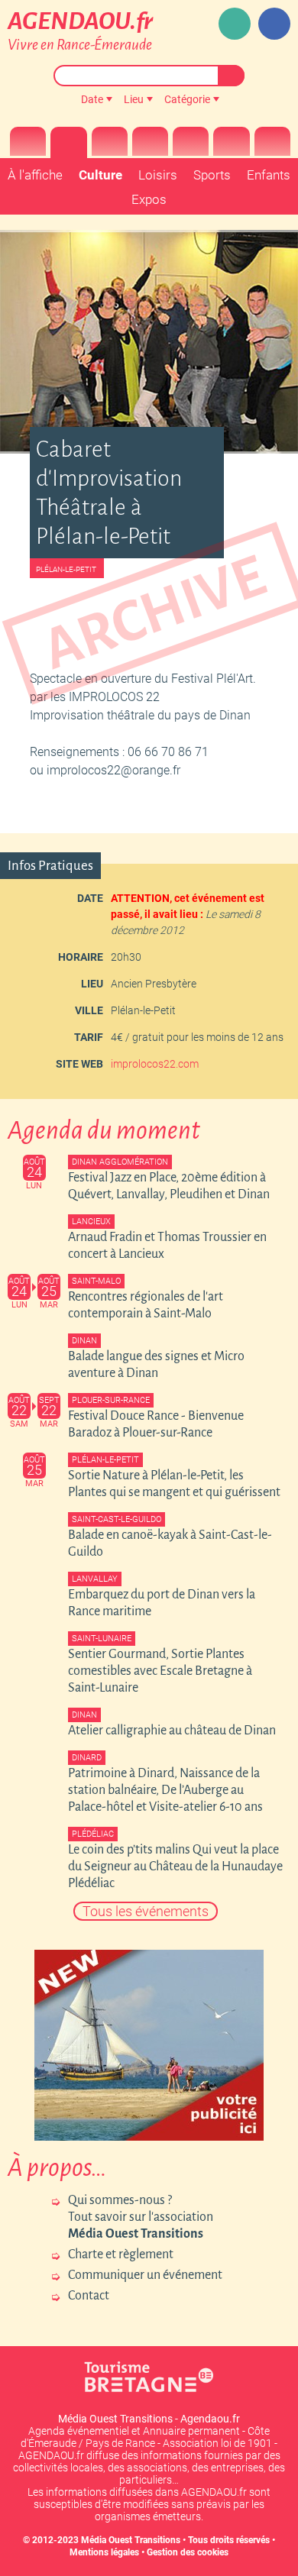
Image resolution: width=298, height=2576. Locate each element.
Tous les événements (146, 1911)
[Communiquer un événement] (235, 24)
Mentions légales (104, 2552)
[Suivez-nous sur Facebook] (274, 24)
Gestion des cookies (188, 2552)
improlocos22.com (155, 1064)
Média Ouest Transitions (131, 2540)
